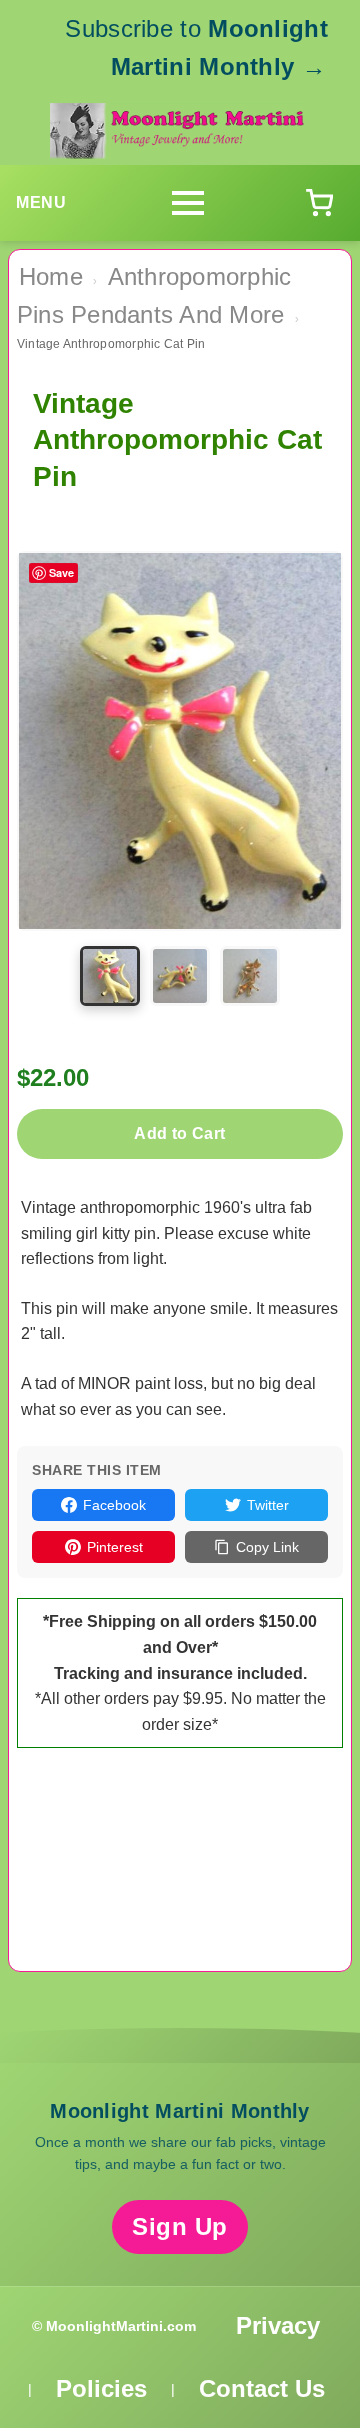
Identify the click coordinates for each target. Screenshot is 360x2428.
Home (51, 276)
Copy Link (267, 1547)
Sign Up (180, 2226)
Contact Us (262, 2388)
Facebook (114, 1505)
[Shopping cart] (319, 203)
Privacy (278, 2325)
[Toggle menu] (188, 203)
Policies (101, 2388)
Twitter (268, 1505)
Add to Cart (179, 1133)
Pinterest (115, 1547)
